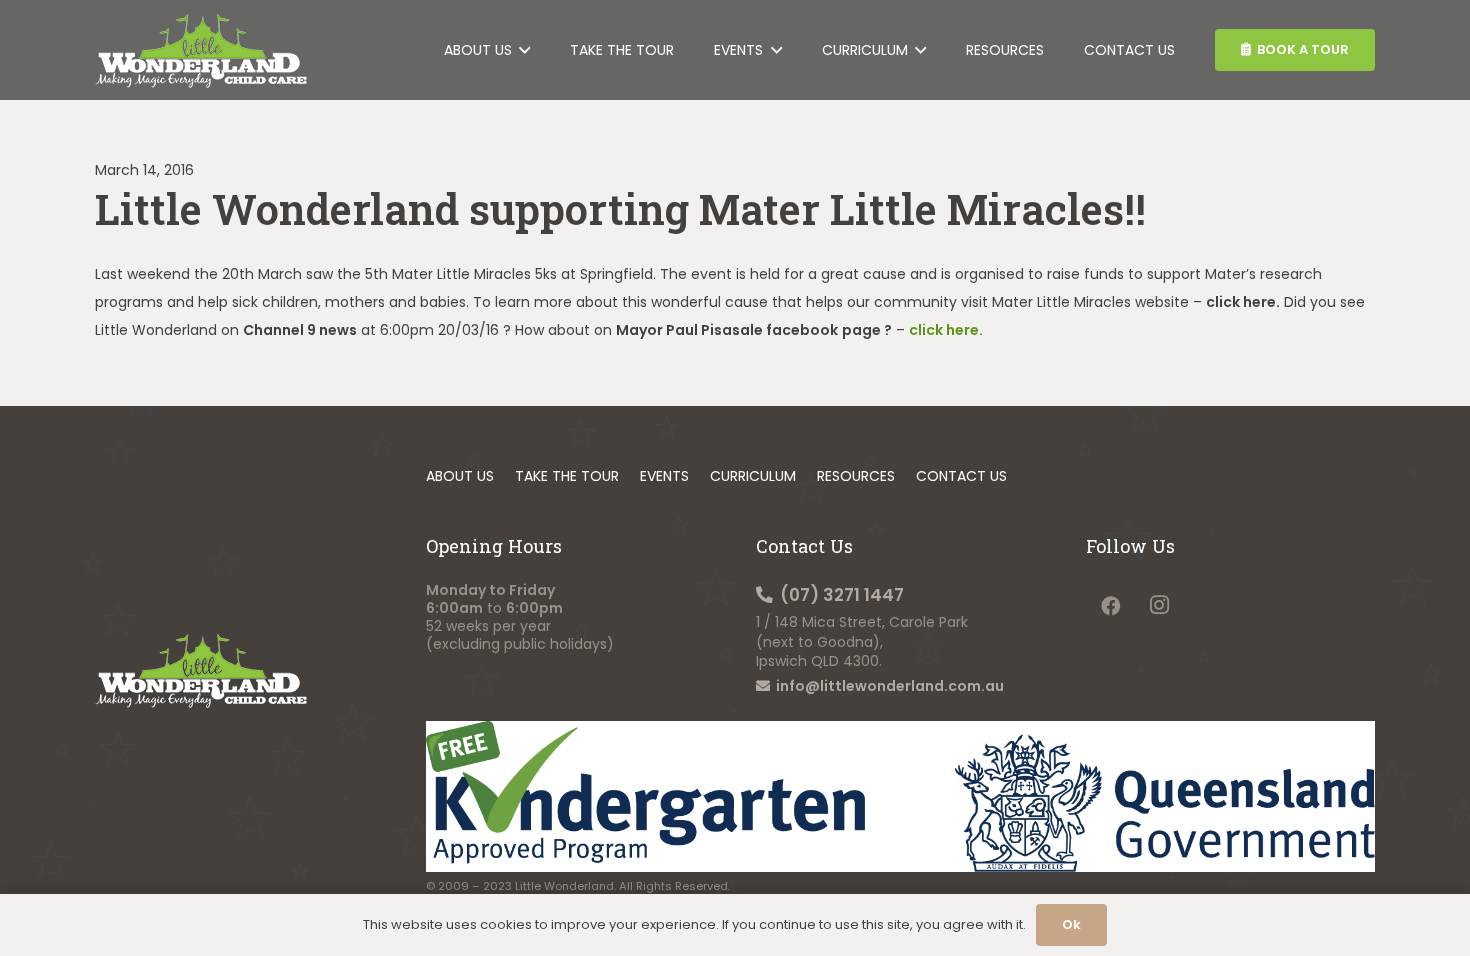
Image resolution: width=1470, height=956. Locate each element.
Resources (856, 476)
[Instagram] (1159, 605)
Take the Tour (567, 476)
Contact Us (961, 476)
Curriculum (753, 476)
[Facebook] (1110, 605)
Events (664, 476)
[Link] (201, 50)
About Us (460, 476)
